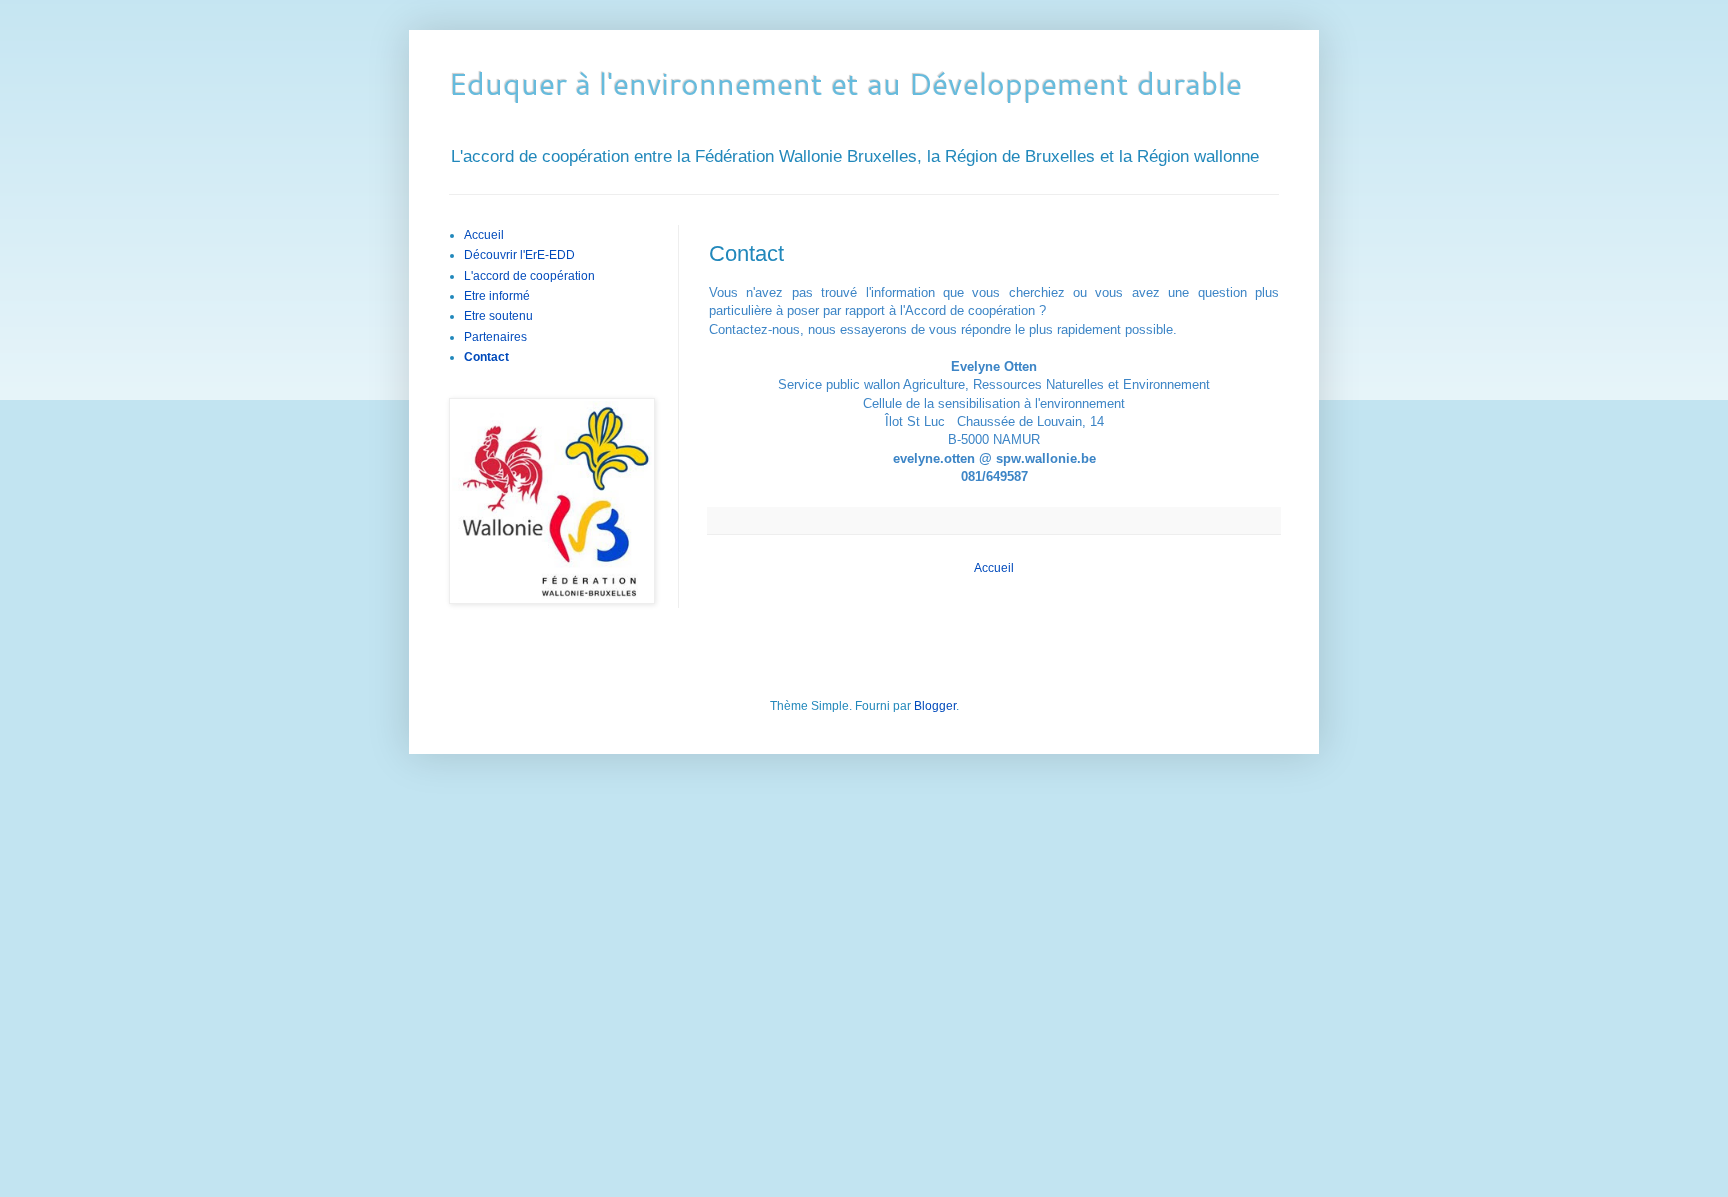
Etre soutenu (498, 316)
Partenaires (495, 337)
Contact (486, 357)
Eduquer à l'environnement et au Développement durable (845, 83)
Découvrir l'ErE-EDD (519, 255)
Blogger (935, 706)
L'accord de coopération (529, 276)
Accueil (994, 568)
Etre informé (497, 296)
